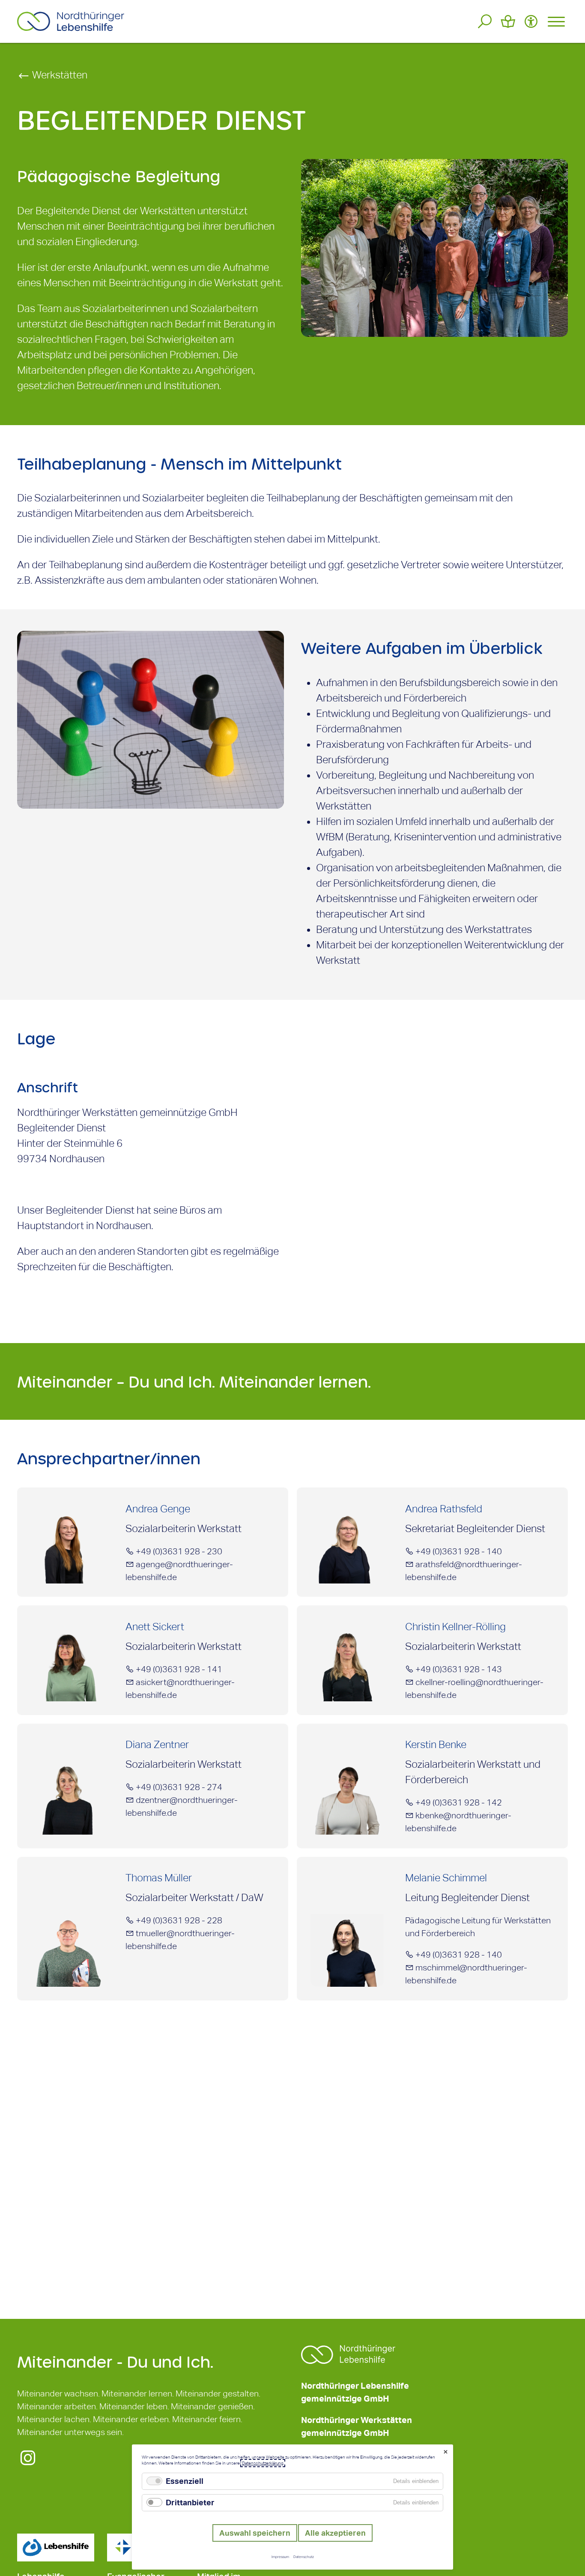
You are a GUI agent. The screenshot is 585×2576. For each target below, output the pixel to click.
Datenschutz (304, 2557)
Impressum (280, 2557)
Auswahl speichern (255, 2533)
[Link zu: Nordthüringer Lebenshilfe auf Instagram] (28, 2463)
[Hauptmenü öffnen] (556, 21)
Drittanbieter (190, 2503)
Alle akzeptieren (335, 2533)
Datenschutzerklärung (263, 2463)
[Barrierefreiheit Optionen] (531, 21)
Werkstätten (59, 75)
